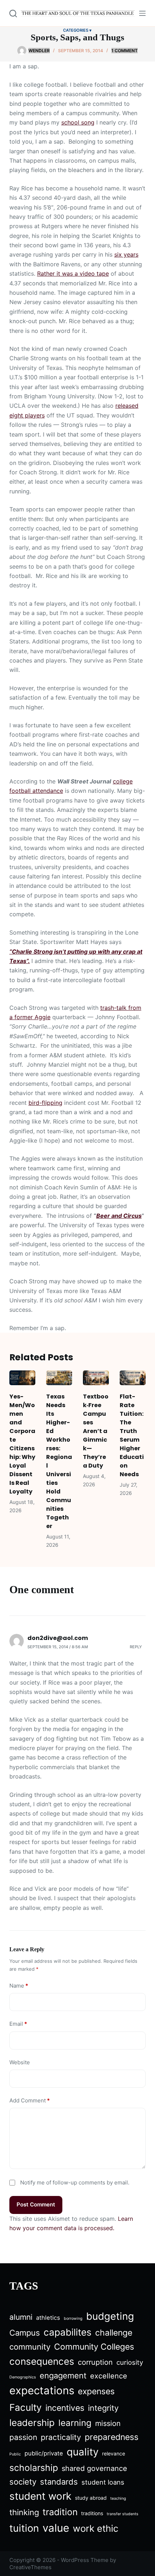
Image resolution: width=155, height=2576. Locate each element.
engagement (63, 2376)
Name (19, 1986)
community (30, 2347)
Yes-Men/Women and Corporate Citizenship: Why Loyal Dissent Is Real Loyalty (22, 1444)
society (23, 2482)
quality (83, 2452)
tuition (24, 2528)
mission (108, 2423)
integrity (103, 2408)
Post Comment (36, 2204)
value (56, 2528)
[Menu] (142, 13)
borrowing (73, 2319)
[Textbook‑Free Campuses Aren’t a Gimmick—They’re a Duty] (96, 1378)
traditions (92, 2513)
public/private (44, 2453)
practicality (61, 2437)
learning (75, 2423)
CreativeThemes (30, 2567)
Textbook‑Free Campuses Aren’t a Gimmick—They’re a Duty (96, 1431)
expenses (96, 2391)
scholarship (34, 2468)
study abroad (91, 2498)
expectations (42, 2390)
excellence (109, 2376)
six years (126, 254)
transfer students (123, 2514)
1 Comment (125, 51)
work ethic (96, 2528)
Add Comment (30, 2100)
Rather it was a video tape (73, 274)
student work (40, 2496)
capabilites (68, 2332)
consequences (42, 2361)
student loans (103, 2482)
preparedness (112, 2437)
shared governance (94, 2468)
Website (20, 2062)
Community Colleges (94, 2347)
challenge (114, 2333)
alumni (21, 2317)
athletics (48, 2318)
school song (78, 122)
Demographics (23, 2377)
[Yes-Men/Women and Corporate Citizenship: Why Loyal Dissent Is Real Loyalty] (22, 1378)
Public (15, 2454)
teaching (118, 2498)
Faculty (26, 2407)
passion (23, 2437)
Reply (136, 1647)
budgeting (110, 2316)
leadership (32, 2423)
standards (59, 2482)
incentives (65, 2408)
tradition (60, 2512)
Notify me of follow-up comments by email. (75, 2182)
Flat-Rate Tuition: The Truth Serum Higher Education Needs (132, 1435)
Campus (25, 2333)
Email (18, 2024)
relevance (114, 2453)
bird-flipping (45, 1103)
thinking (24, 2512)
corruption (95, 2362)
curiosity (130, 2362)
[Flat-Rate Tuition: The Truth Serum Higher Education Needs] (133, 1378)
